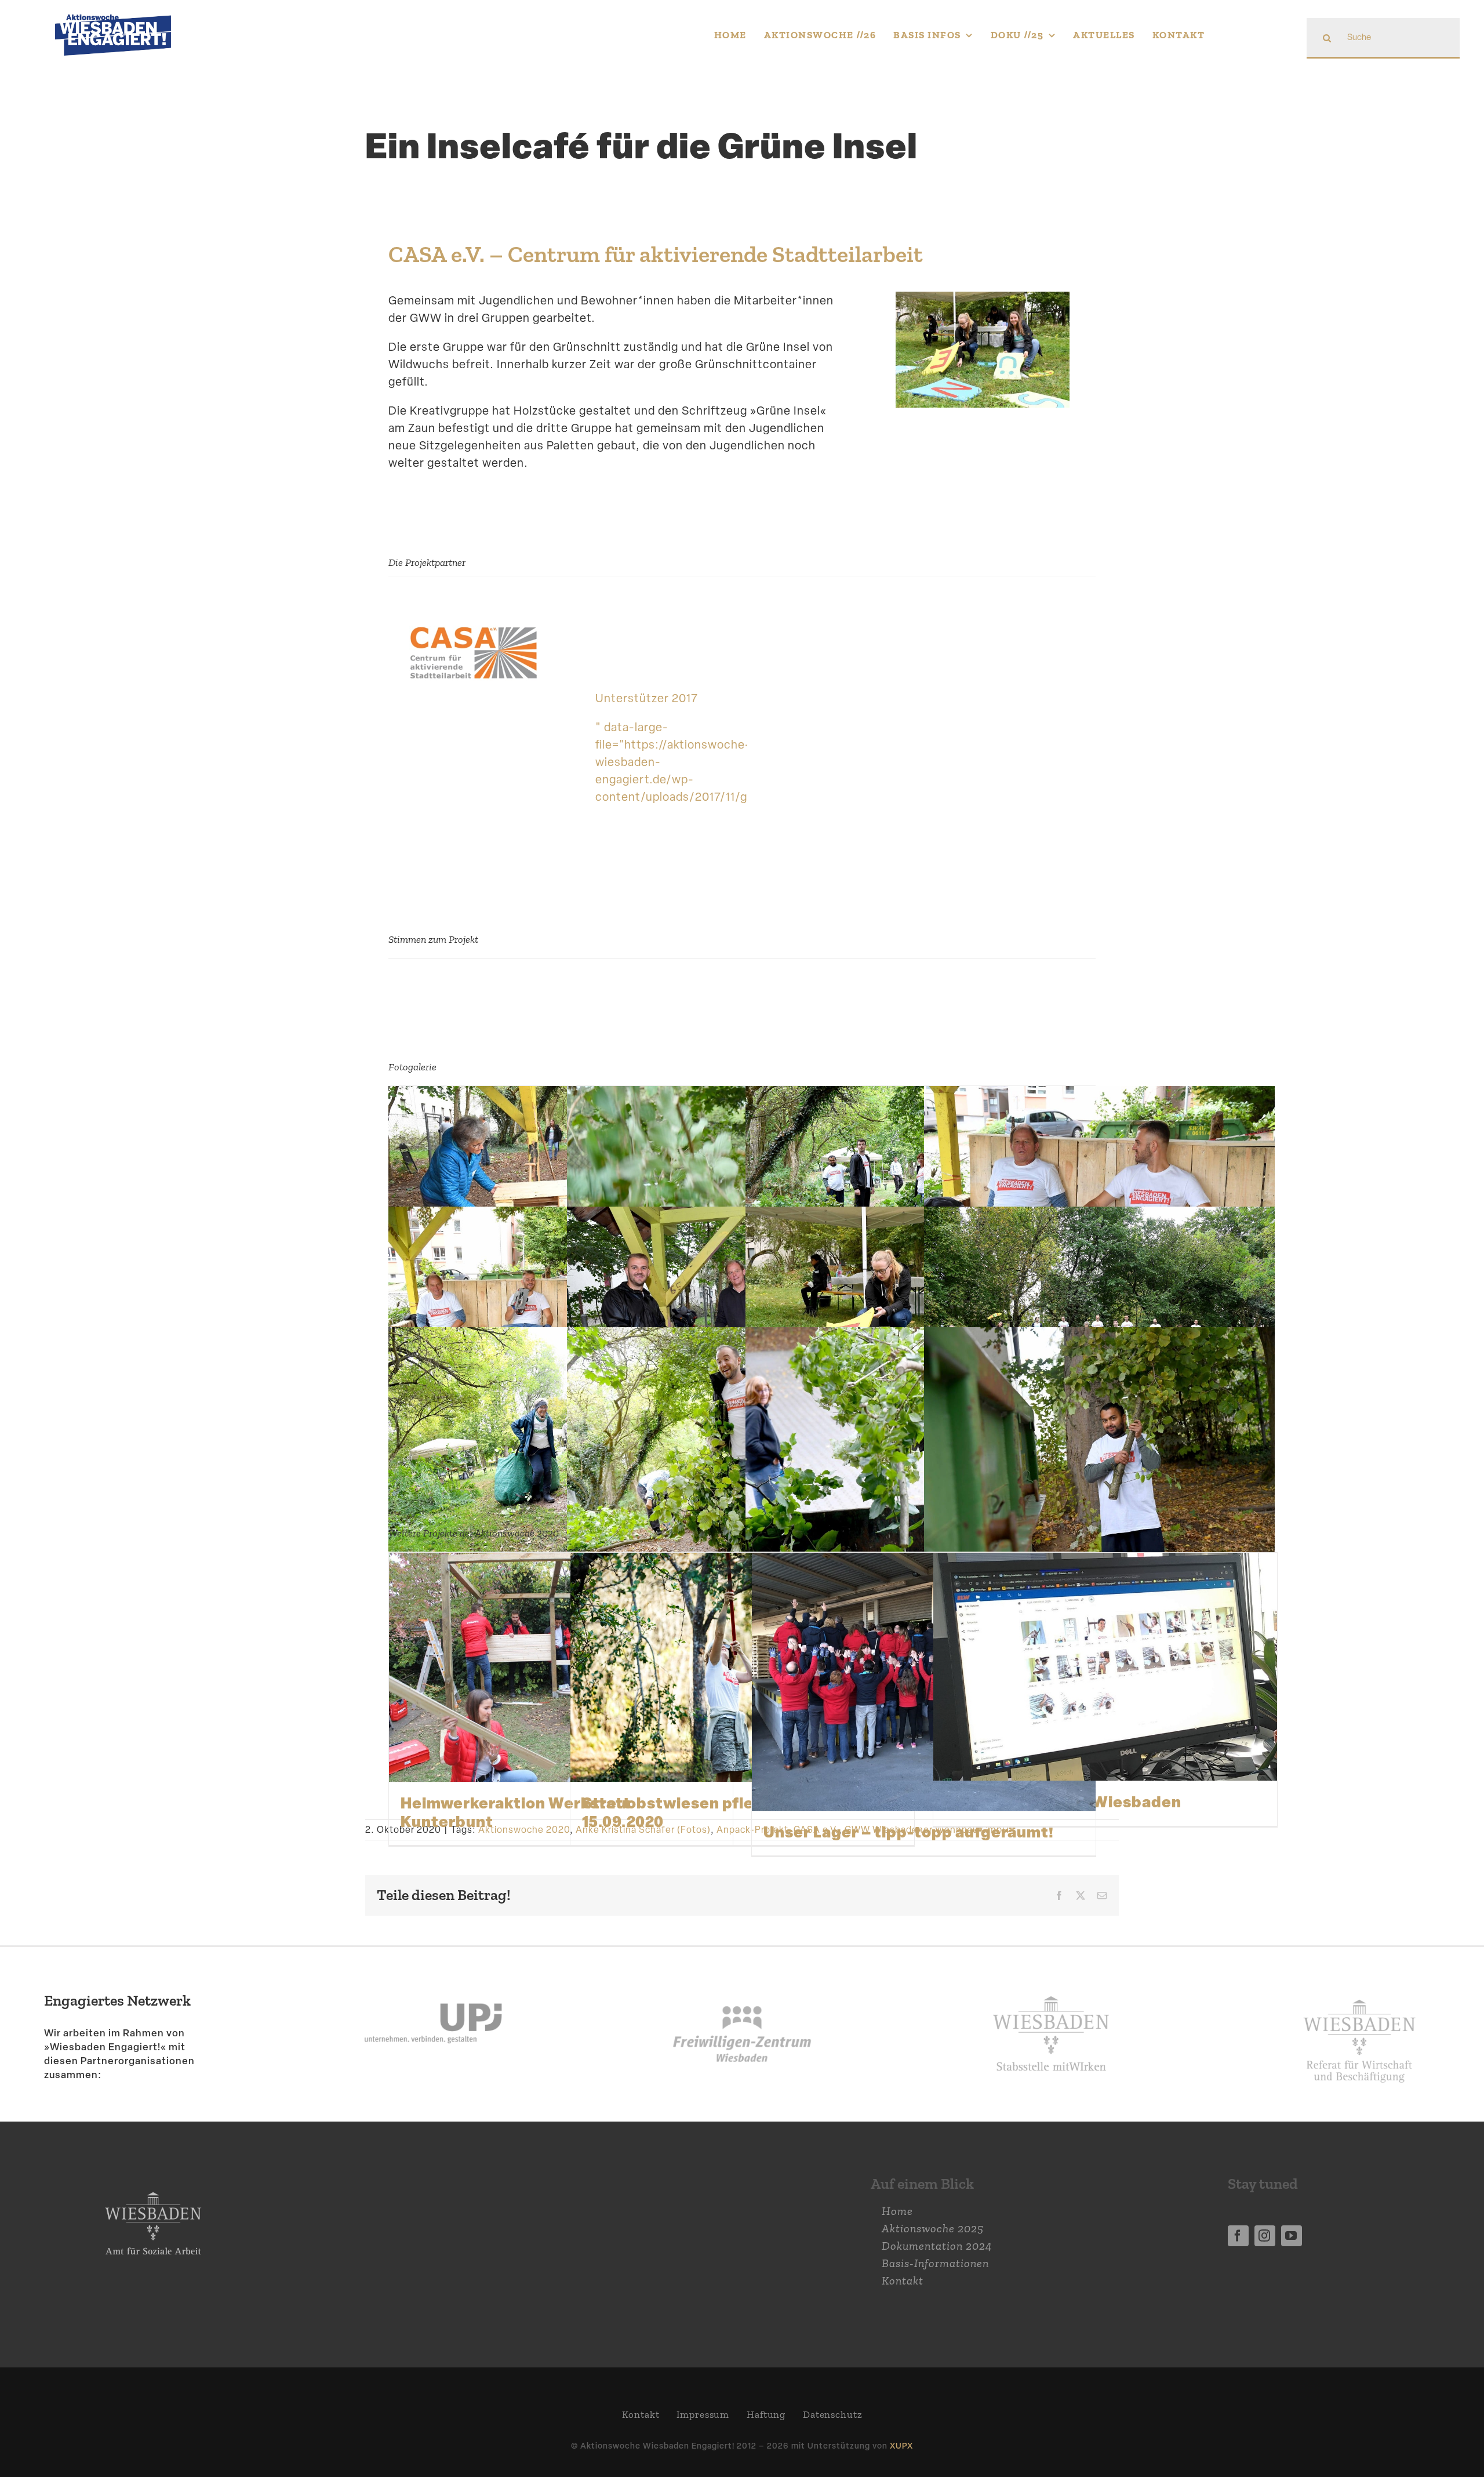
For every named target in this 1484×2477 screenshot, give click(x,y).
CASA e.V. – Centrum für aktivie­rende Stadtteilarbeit (656, 254)
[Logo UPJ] (433, 1976)
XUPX (901, 2445)
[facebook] (1238, 2236)
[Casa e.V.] (473, 622)
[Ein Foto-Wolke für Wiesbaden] (1105, 1667)
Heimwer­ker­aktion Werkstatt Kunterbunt (516, 1812)
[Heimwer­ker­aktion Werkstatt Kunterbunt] (561, 1668)
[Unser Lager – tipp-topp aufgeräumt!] (924, 1682)
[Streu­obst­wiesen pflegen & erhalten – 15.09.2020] (742, 1668)
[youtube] (1292, 2236)
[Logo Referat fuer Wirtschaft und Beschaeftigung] (1359, 1992)
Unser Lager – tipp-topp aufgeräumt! (909, 1832)
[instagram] (1265, 2236)
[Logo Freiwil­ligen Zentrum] (742, 1976)
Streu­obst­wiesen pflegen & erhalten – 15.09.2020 (732, 1812)
